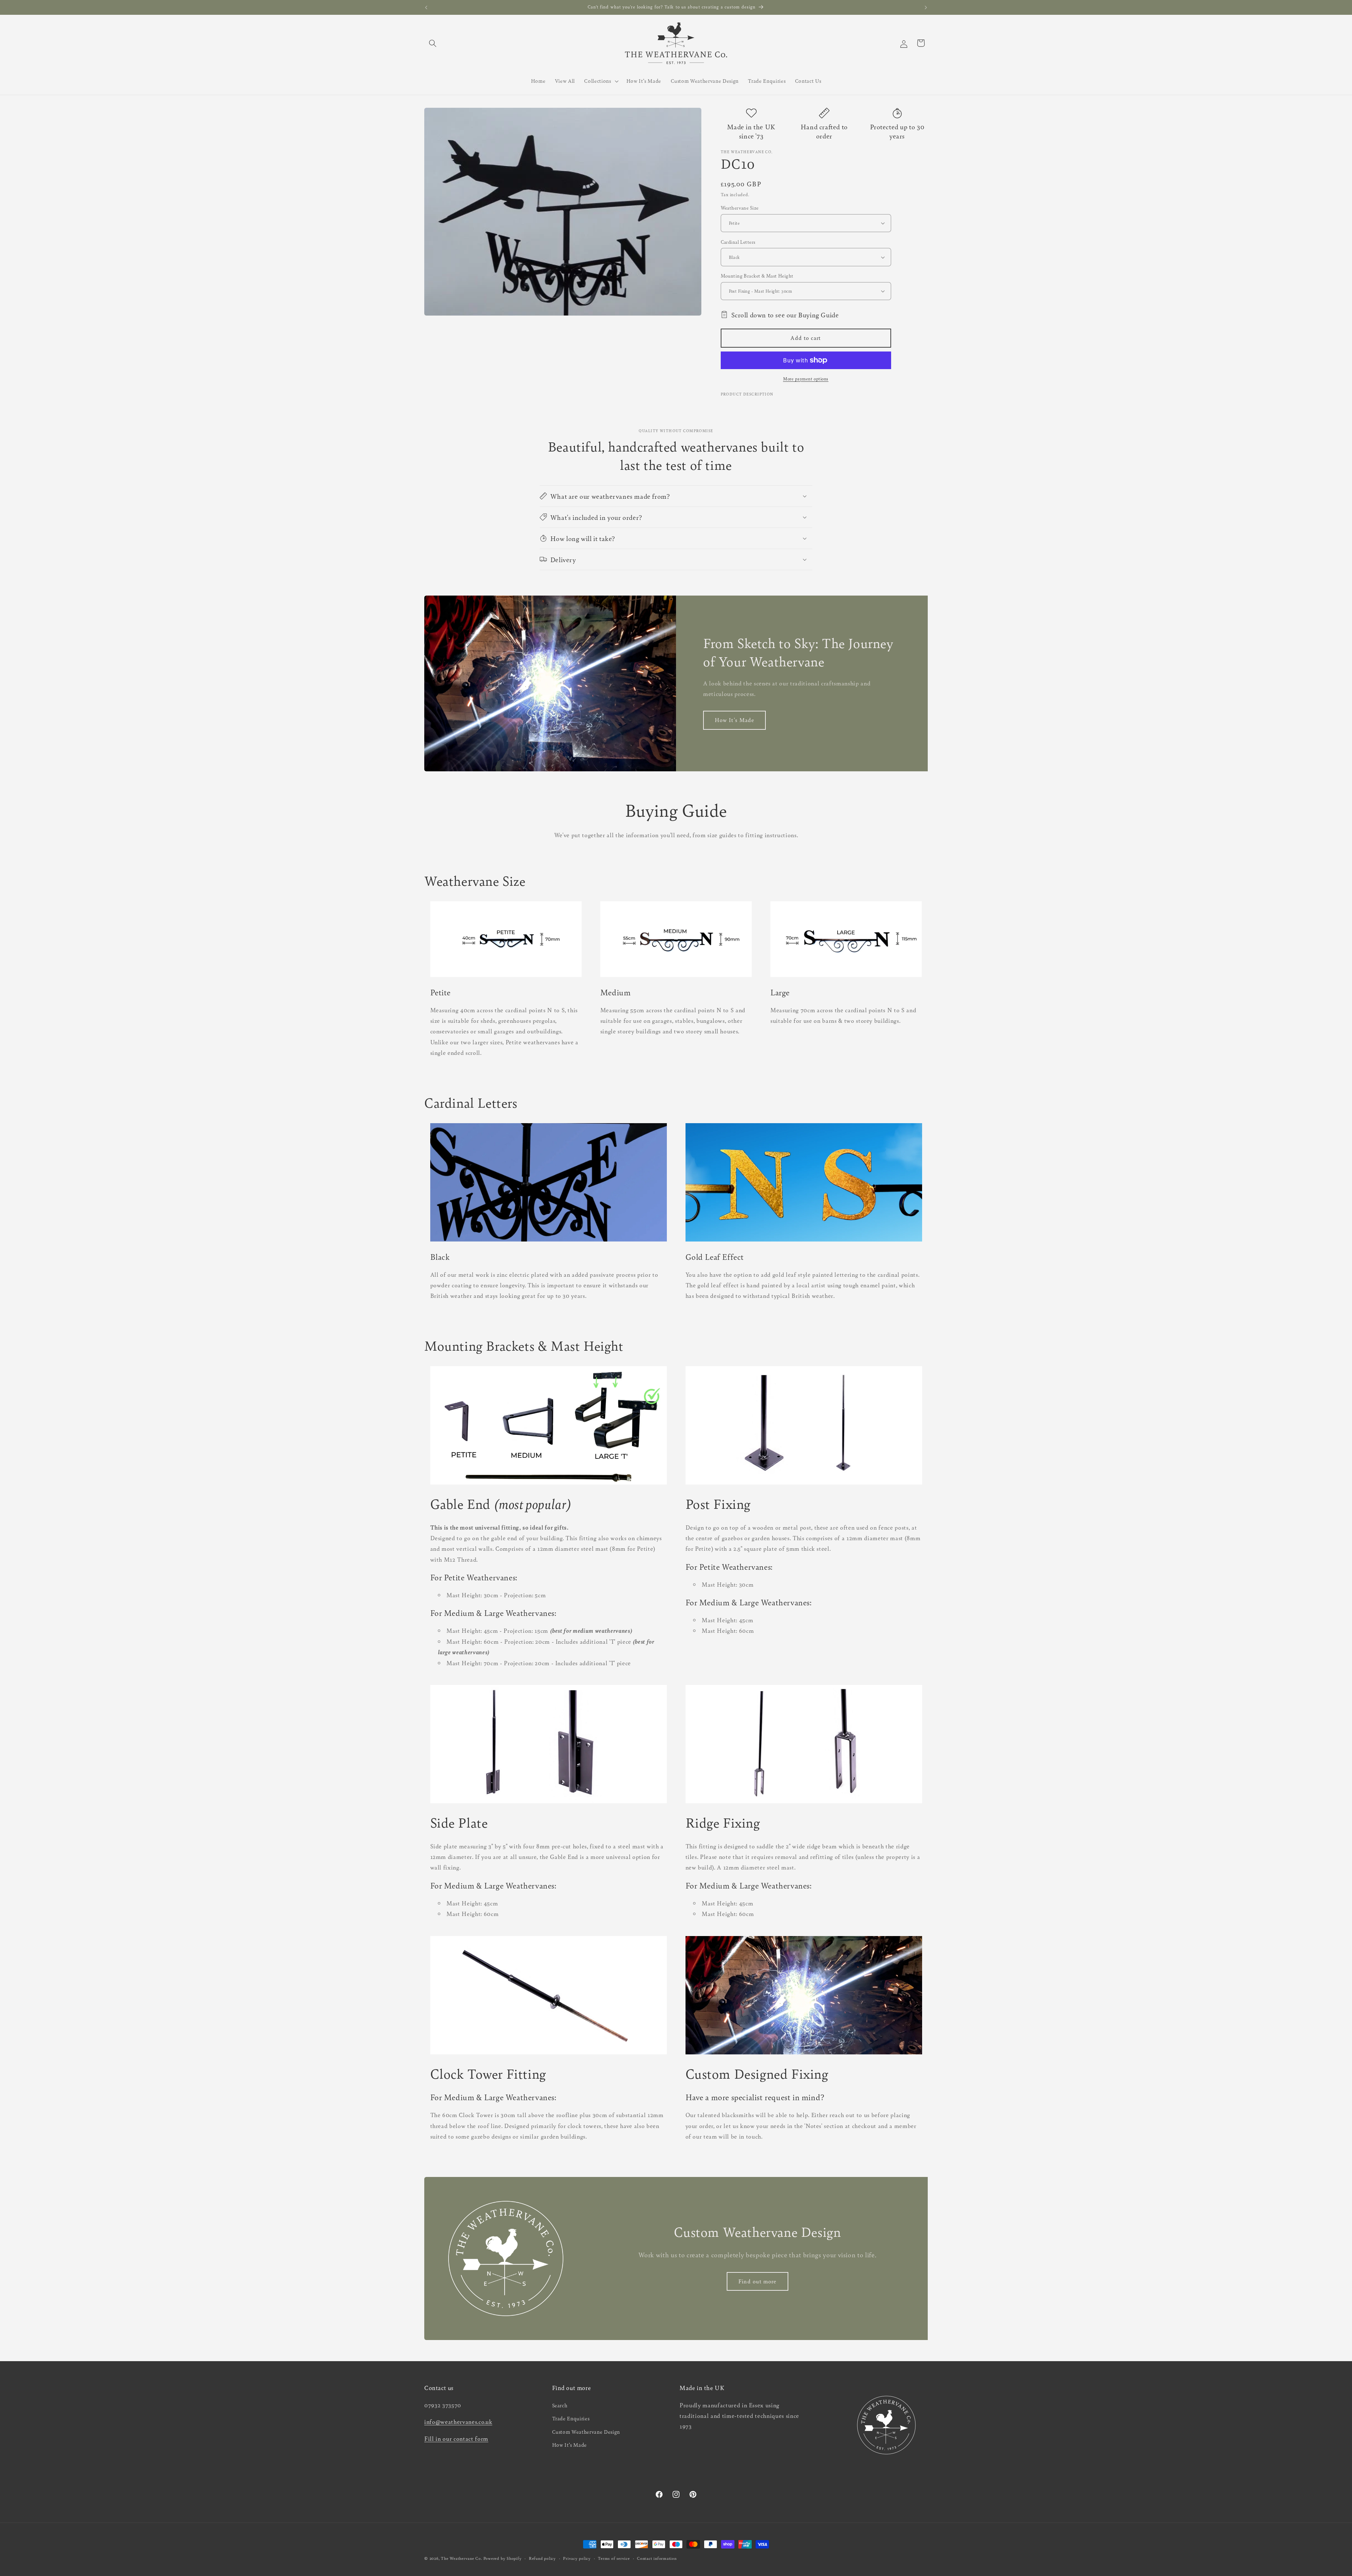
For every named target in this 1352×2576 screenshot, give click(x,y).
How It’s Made (570, 2445)
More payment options (806, 379)
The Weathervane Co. (461, 2558)
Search (560, 2405)
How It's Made (734, 720)
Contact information (657, 2558)
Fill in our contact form (456, 2439)
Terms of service (614, 2558)
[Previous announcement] (426, 7)
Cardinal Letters (738, 242)
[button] (433, 43)
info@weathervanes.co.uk (458, 2422)
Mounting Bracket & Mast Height (757, 276)
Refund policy (542, 2558)
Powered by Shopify (503, 2558)
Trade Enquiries (571, 2418)
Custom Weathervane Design (586, 2432)
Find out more (757, 2281)
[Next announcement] (926, 7)
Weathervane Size (740, 208)
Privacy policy (577, 2558)
